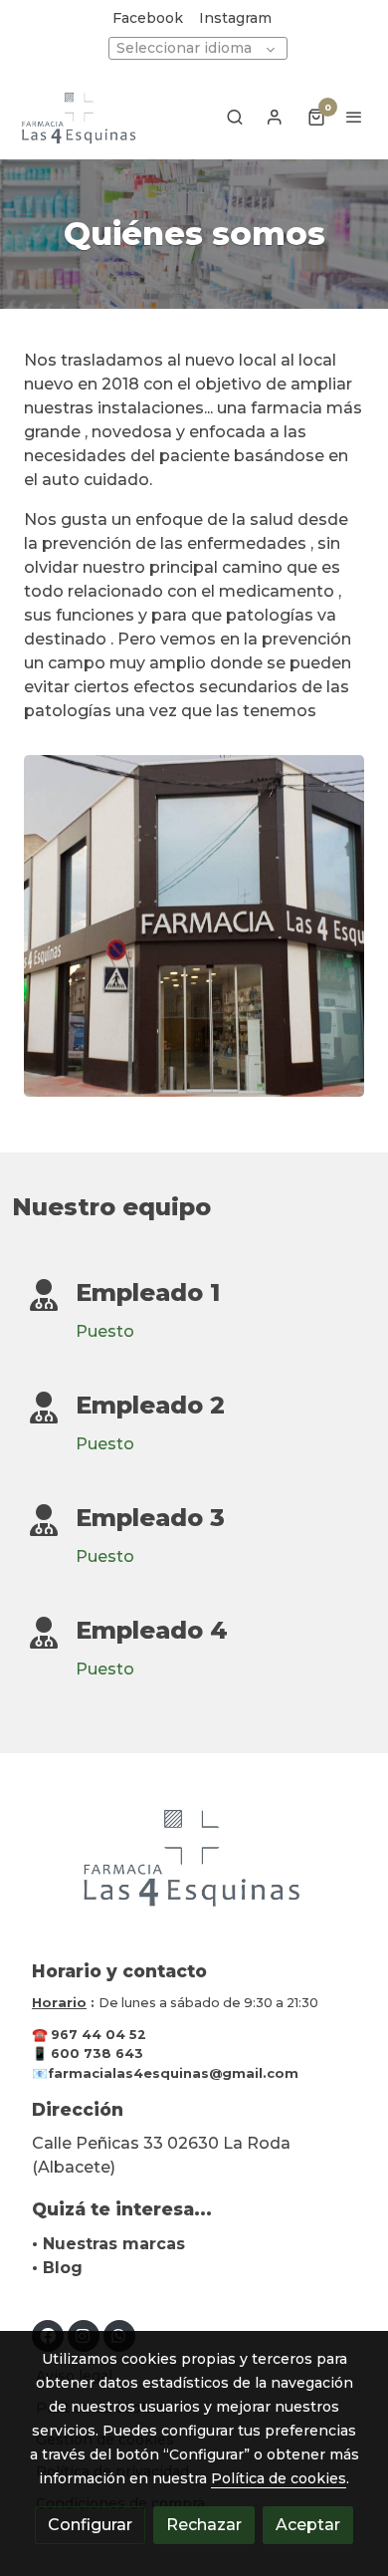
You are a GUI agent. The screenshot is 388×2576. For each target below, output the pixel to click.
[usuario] (275, 117)
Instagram (235, 18)
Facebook (148, 18)
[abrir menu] (354, 117)
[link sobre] (194, 1867)
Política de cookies (279, 2478)
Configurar (90, 2525)
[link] (80, 117)
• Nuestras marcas (108, 2244)
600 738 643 (97, 2054)
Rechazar (204, 2525)
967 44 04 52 (98, 2035)
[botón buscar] (235, 117)
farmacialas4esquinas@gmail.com (173, 2073)
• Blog (57, 2268)
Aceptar (308, 2525)
